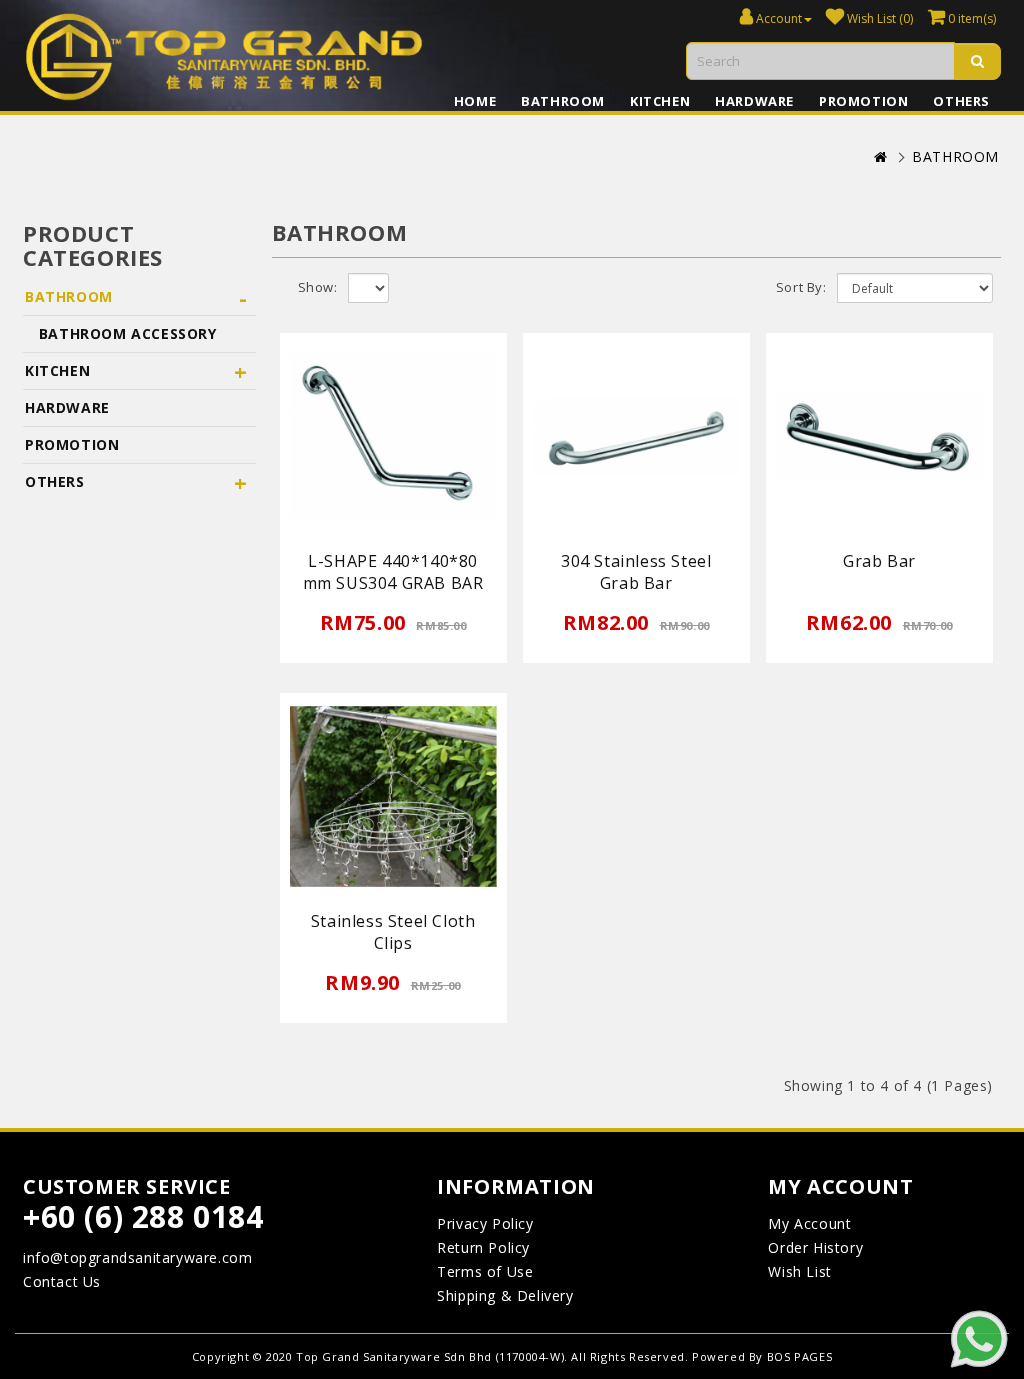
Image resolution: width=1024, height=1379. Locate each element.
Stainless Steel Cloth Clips (393, 932)
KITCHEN (660, 101)
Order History (815, 1247)
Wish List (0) (878, 18)
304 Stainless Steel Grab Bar (636, 572)
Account (777, 18)
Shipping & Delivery (505, 1295)
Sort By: (801, 287)
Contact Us (62, 1281)
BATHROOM (563, 101)
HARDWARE (754, 101)
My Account (809, 1223)
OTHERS (961, 101)
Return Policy (483, 1247)
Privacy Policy (485, 1223)
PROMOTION (863, 101)
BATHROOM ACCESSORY (121, 333)
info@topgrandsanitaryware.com (137, 1257)
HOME (475, 101)
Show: (318, 287)
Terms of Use (485, 1271)
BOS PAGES (799, 1356)
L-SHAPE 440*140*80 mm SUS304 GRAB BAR (393, 572)
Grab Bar (879, 561)
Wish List (799, 1271)
